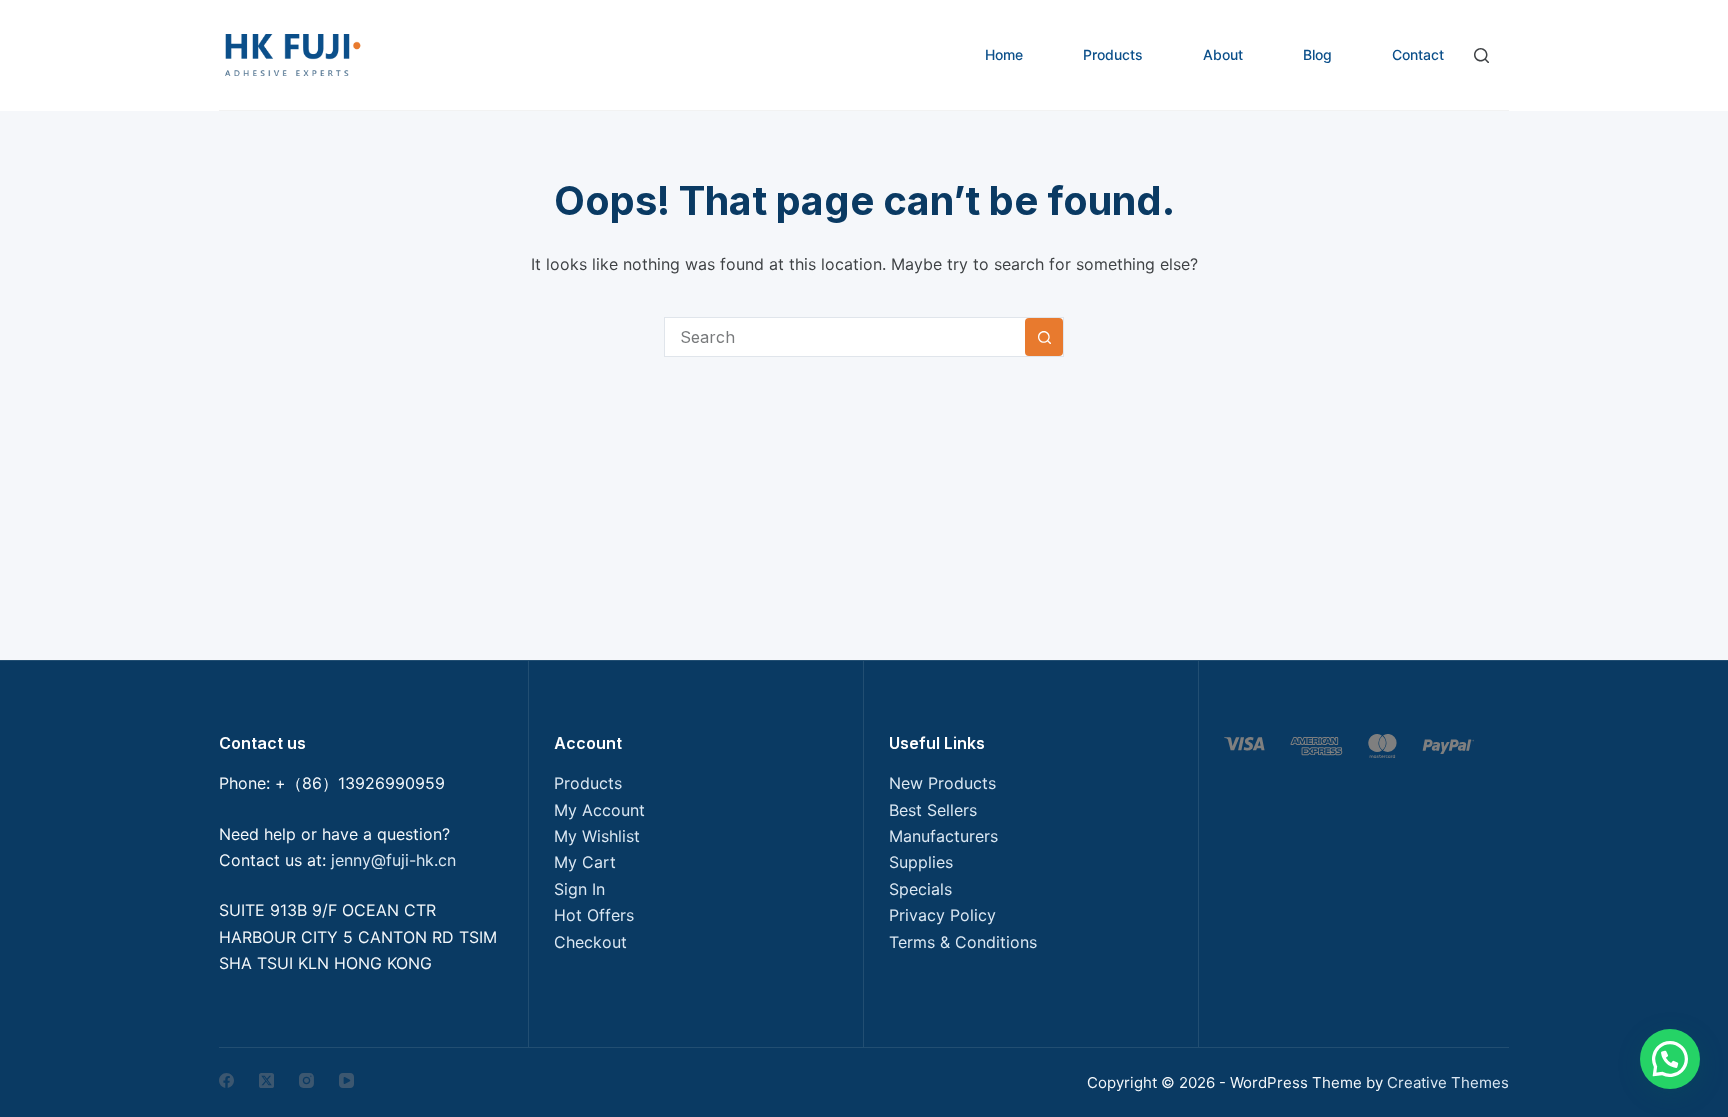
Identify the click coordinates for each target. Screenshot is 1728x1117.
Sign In (579, 889)
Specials (920, 889)
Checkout (590, 942)
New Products (942, 783)
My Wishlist (597, 836)
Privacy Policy (942, 915)
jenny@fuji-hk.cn (393, 860)
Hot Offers (594, 915)
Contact (1418, 54)
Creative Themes (1448, 1082)
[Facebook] (226, 1080)
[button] (1670, 1059)
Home (1004, 54)
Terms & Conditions (963, 942)
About (1223, 54)
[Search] (1481, 55)
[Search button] (1044, 337)
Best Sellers (933, 810)
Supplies (921, 862)
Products (1113, 54)
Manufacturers (943, 836)
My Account (599, 810)
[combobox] (845, 337)
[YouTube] (346, 1080)
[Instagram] (306, 1080)
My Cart (585, 862)
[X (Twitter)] (266, 1080)
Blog (1317, 54)
